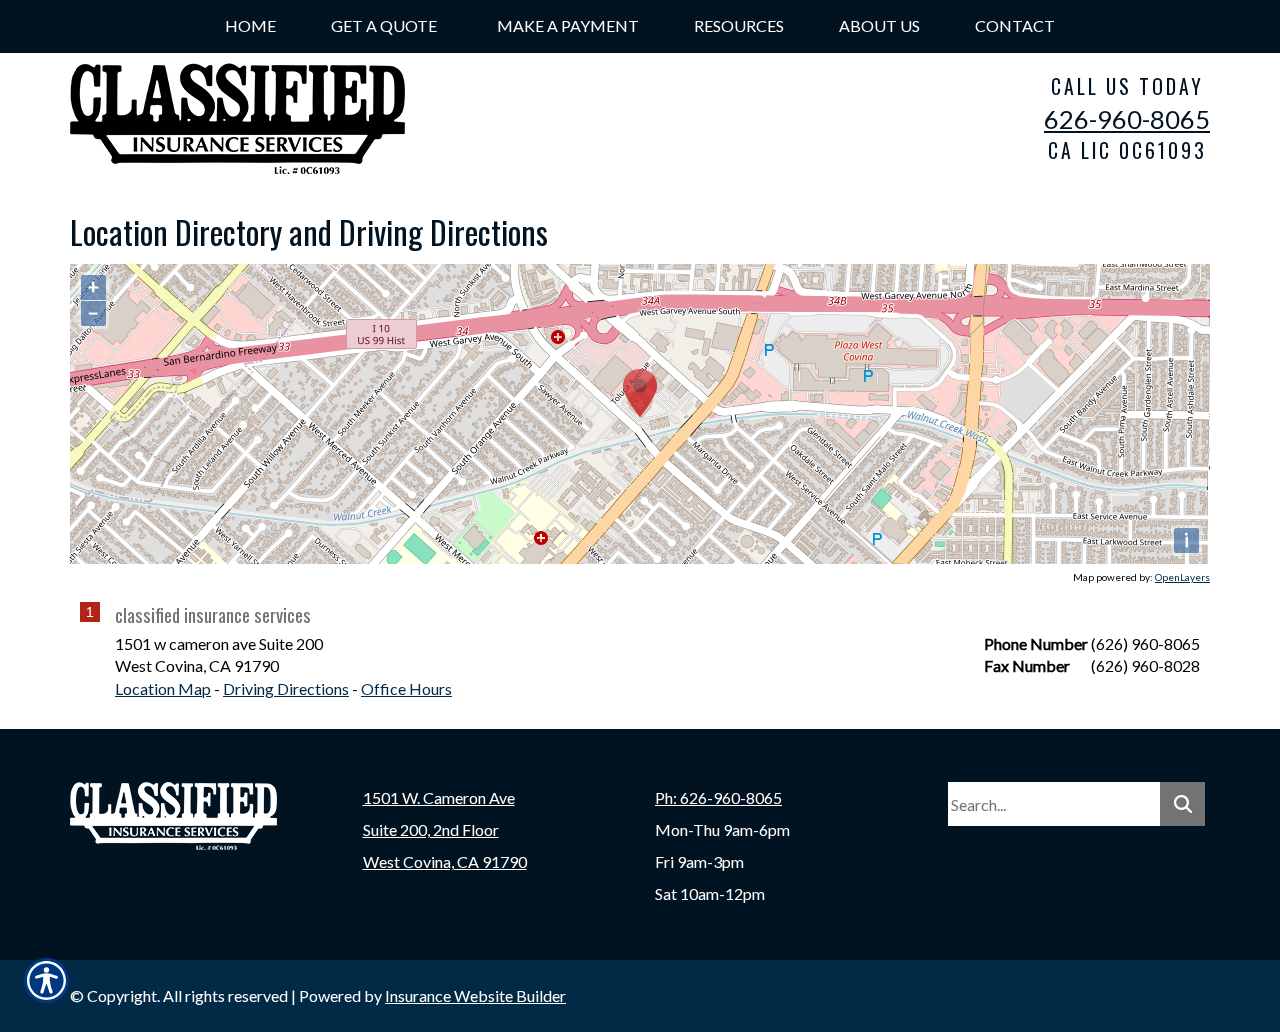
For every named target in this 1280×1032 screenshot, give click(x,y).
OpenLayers (1182, 577)
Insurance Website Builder (475, 995)
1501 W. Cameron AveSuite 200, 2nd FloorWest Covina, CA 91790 (445, 829)
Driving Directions (286, 688)
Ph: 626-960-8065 (718, 797)
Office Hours (406, 688)
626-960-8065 (1127, 119)
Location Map (163, 688)
